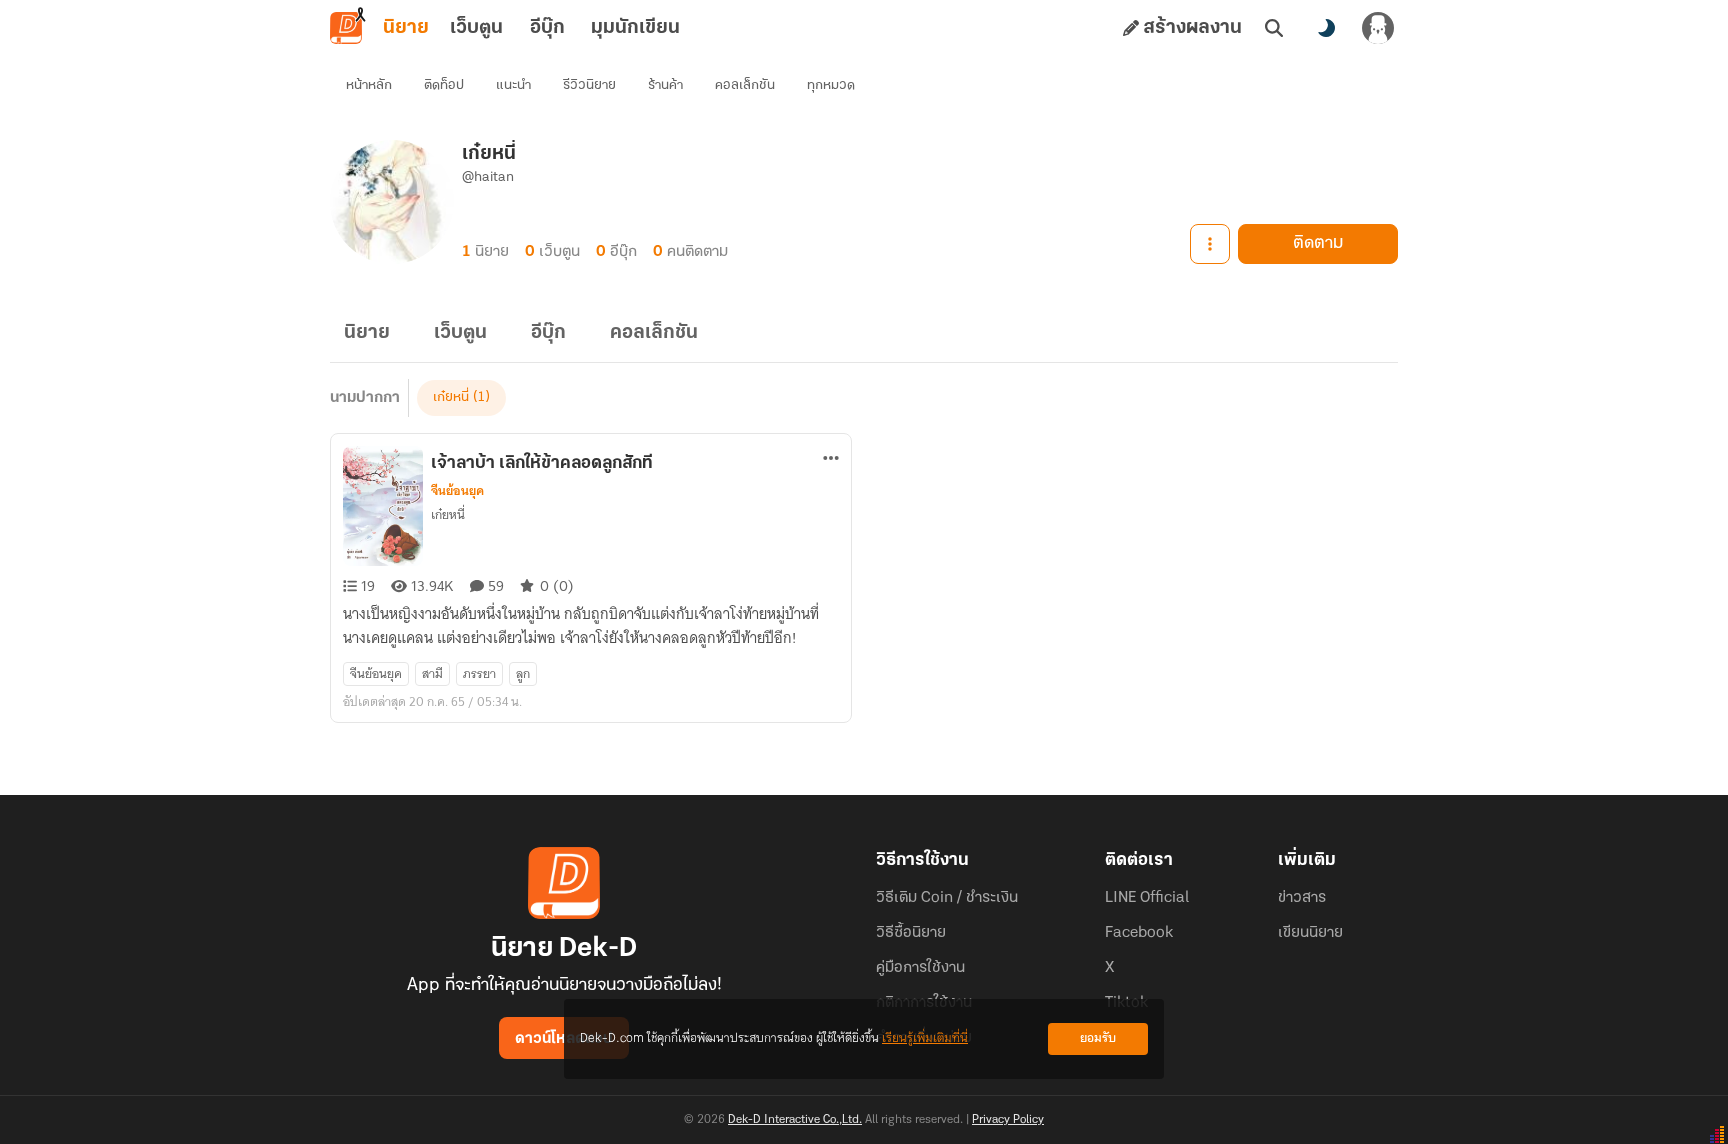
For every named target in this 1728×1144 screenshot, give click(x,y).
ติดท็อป (444, 85)
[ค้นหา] (1274, 28)
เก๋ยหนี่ (451, 397)
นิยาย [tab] (406, 28)
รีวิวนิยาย (589, 85)
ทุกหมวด (831, 85)
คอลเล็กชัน (745, 85)
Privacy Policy (1008, 1120)
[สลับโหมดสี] (1326, 28)
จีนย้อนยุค (457, 491)
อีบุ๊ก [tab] (547, 28)
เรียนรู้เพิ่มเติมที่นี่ (925, 1038)
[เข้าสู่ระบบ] (1378, 28)
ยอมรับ (1098, 1038)
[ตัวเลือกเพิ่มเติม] (1210, 244)
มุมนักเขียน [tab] (635, 28)
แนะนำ (513, 85)
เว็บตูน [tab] (476, 28)
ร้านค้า (665, 85)
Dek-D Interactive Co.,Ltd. (795, 1120)
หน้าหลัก (369, 85)
